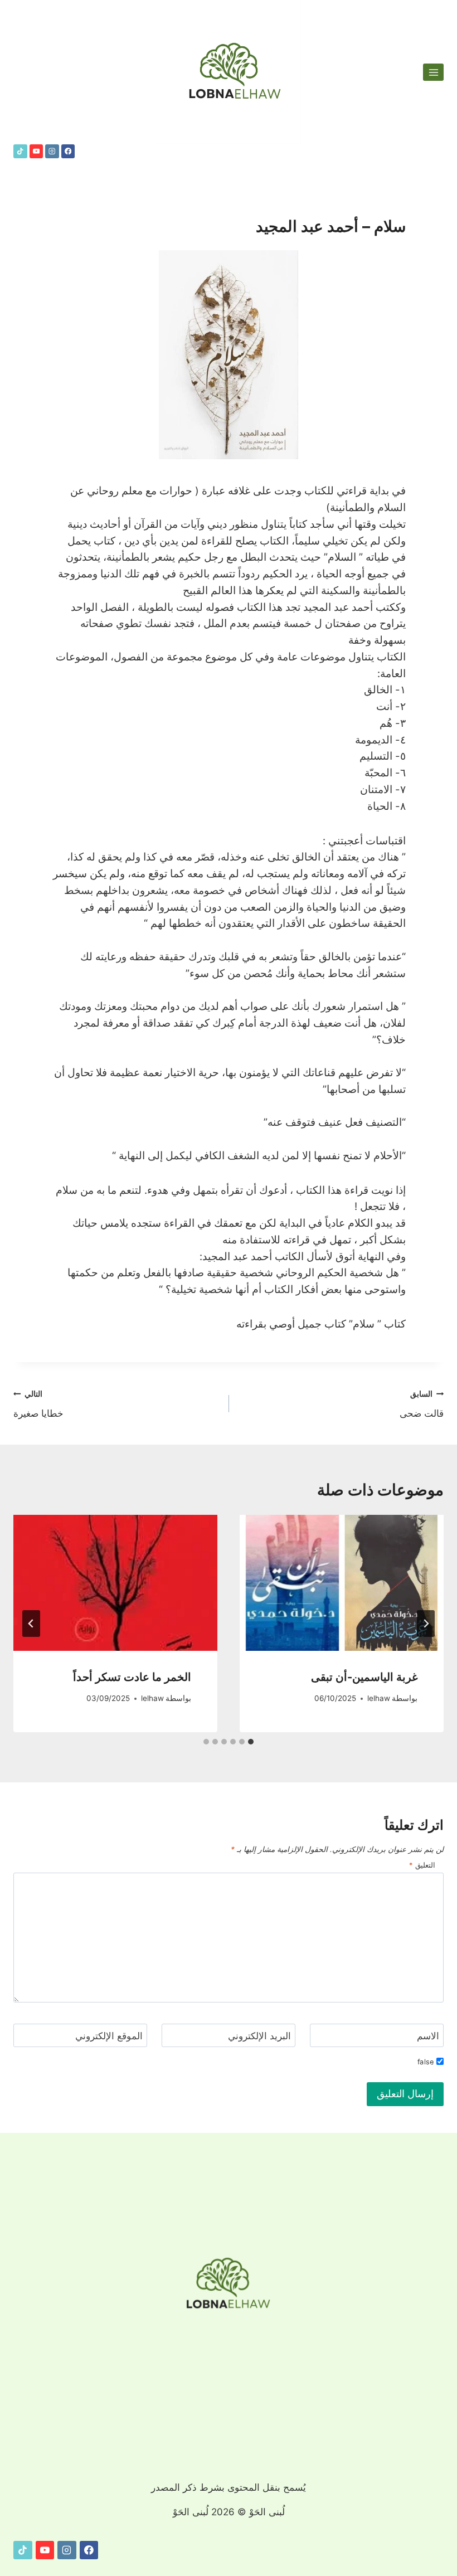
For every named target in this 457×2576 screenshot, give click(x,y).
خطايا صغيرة (38, 1404)
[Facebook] (68, 151)
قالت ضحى (422, 1404)
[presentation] (342, 1583)
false (425, 2062)
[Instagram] (52, 151)
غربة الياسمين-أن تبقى (364, 1677)
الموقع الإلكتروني (109, 2036)
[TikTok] (20, 151)
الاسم (428, 2036)
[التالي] (31, 1624)
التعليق (422, 1865)
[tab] (251, 1742)
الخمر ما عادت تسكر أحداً (132, 1677)
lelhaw (379, 1698)
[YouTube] (37, 151)
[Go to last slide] (426, 1624)
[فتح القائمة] (433, 72)
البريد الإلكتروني (259, 2036)
